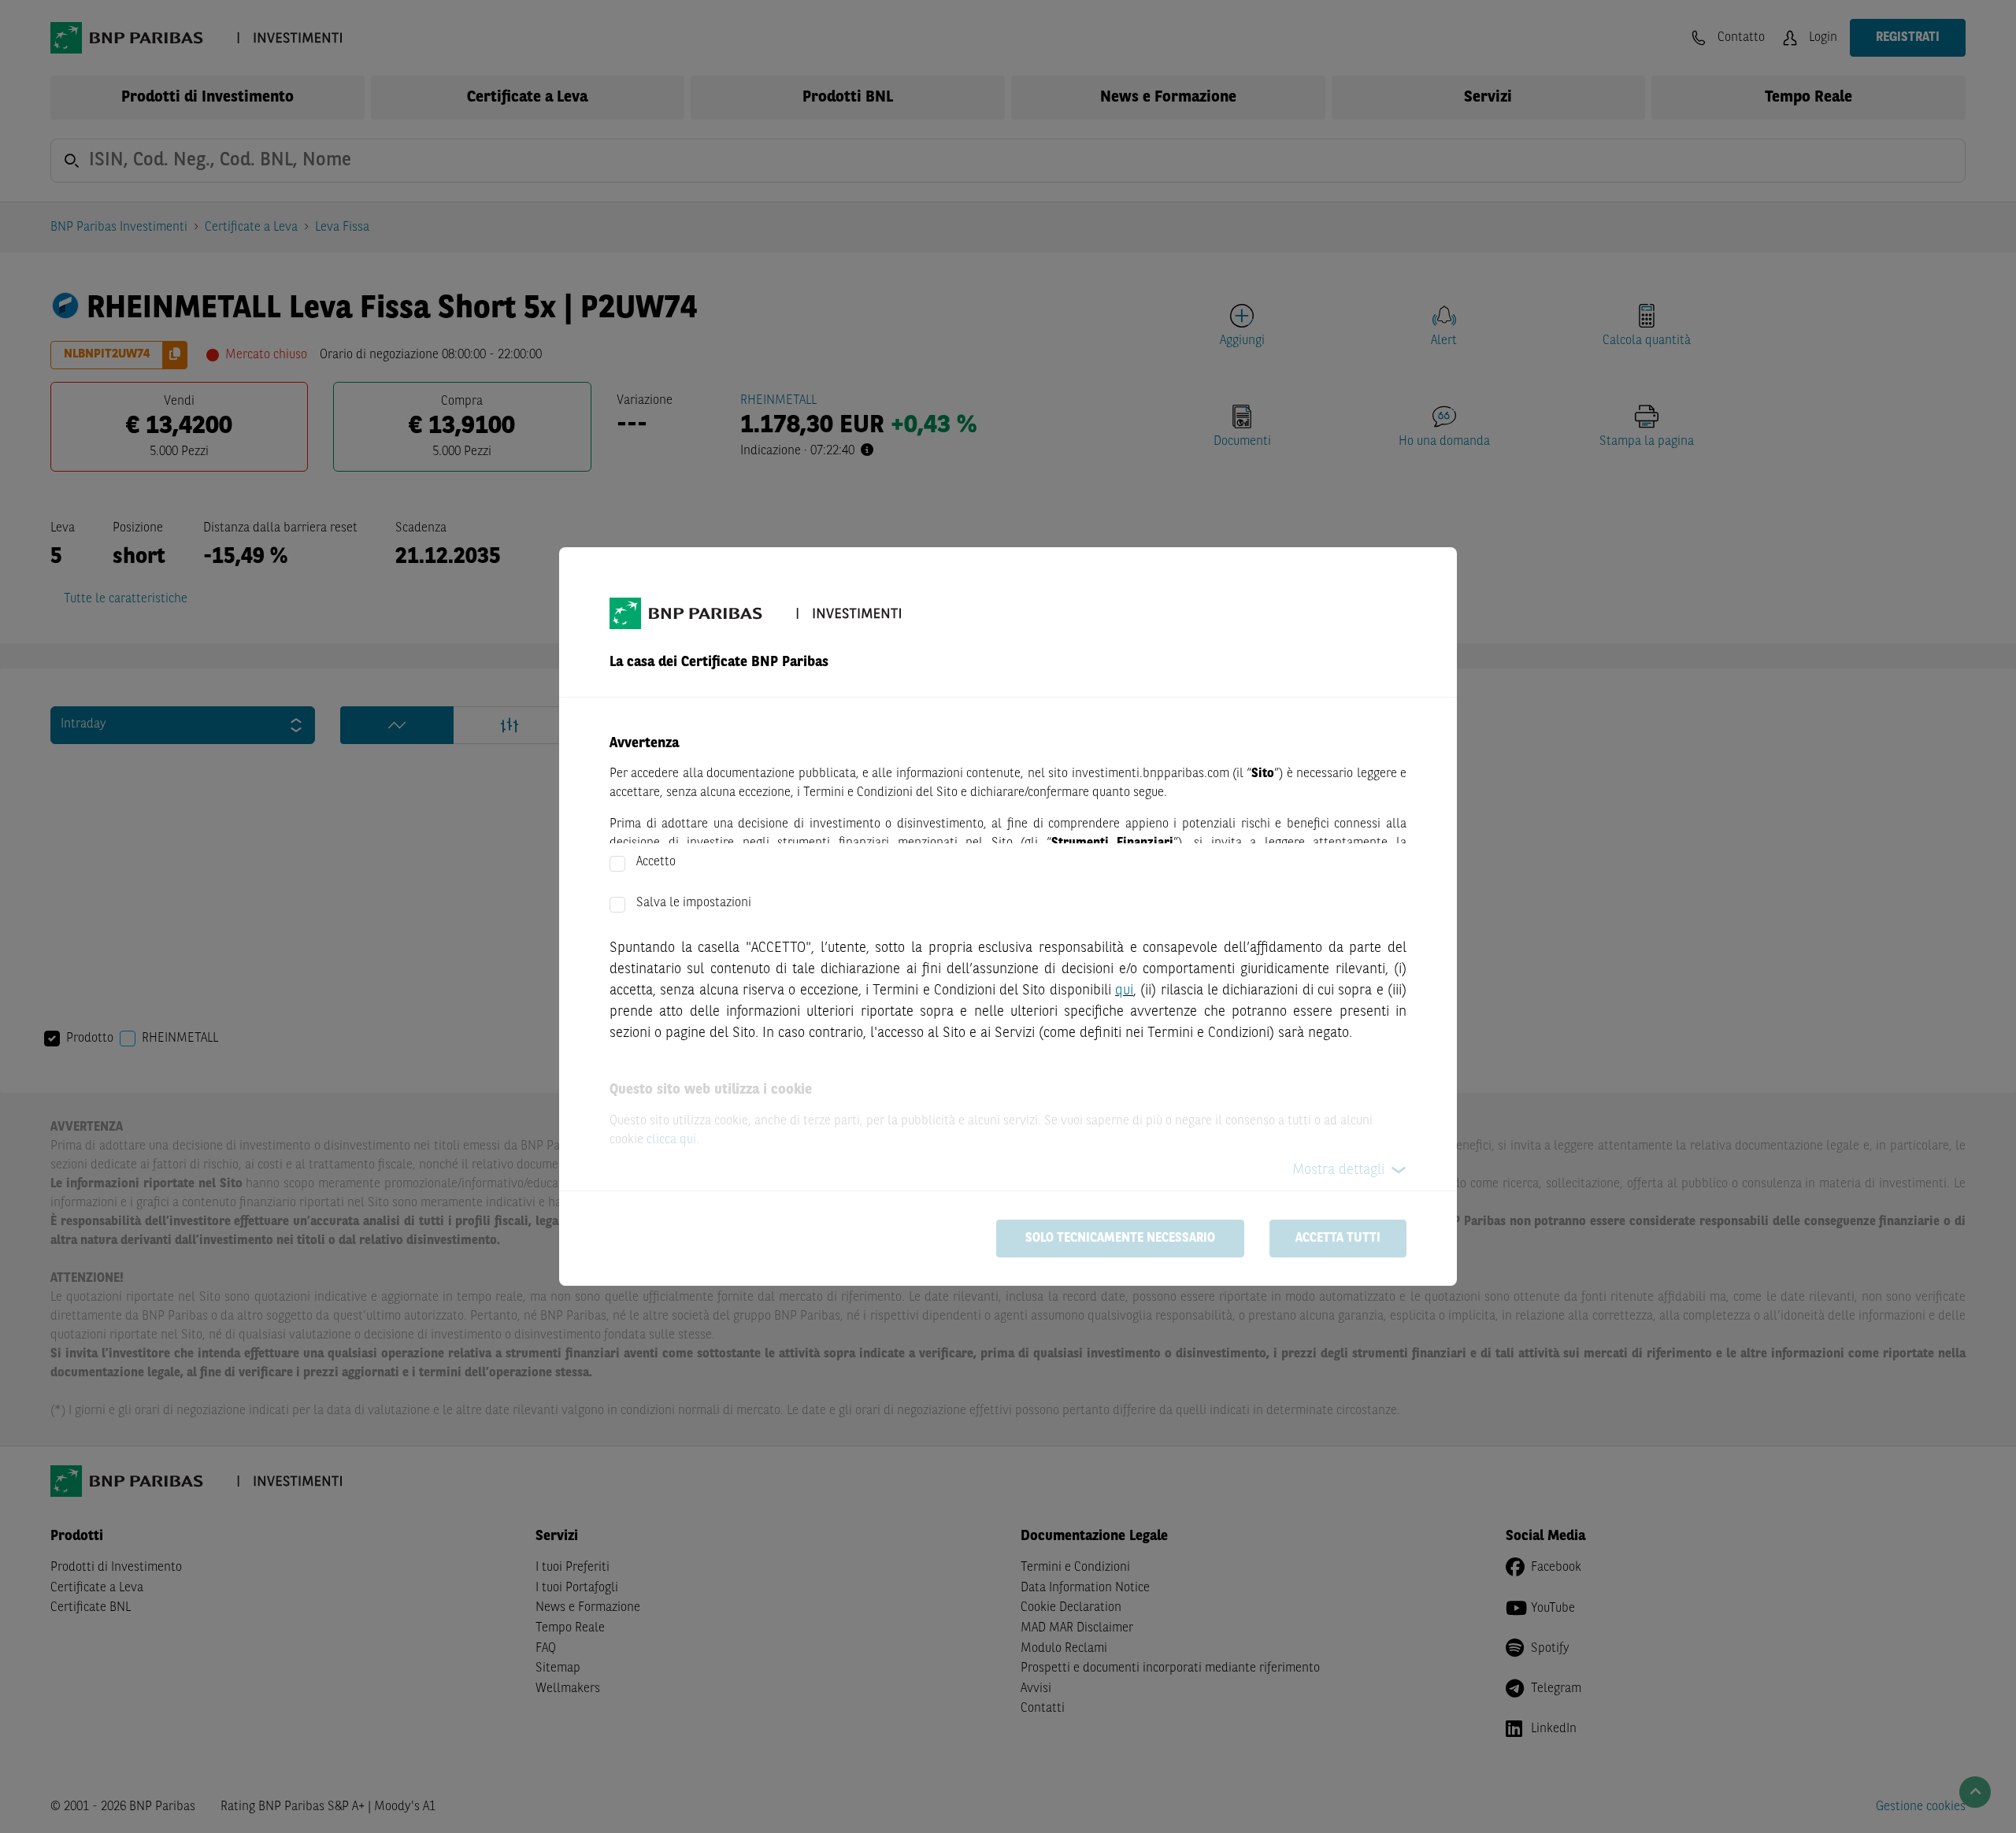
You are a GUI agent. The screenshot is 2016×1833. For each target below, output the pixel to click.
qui (1124, 991)
